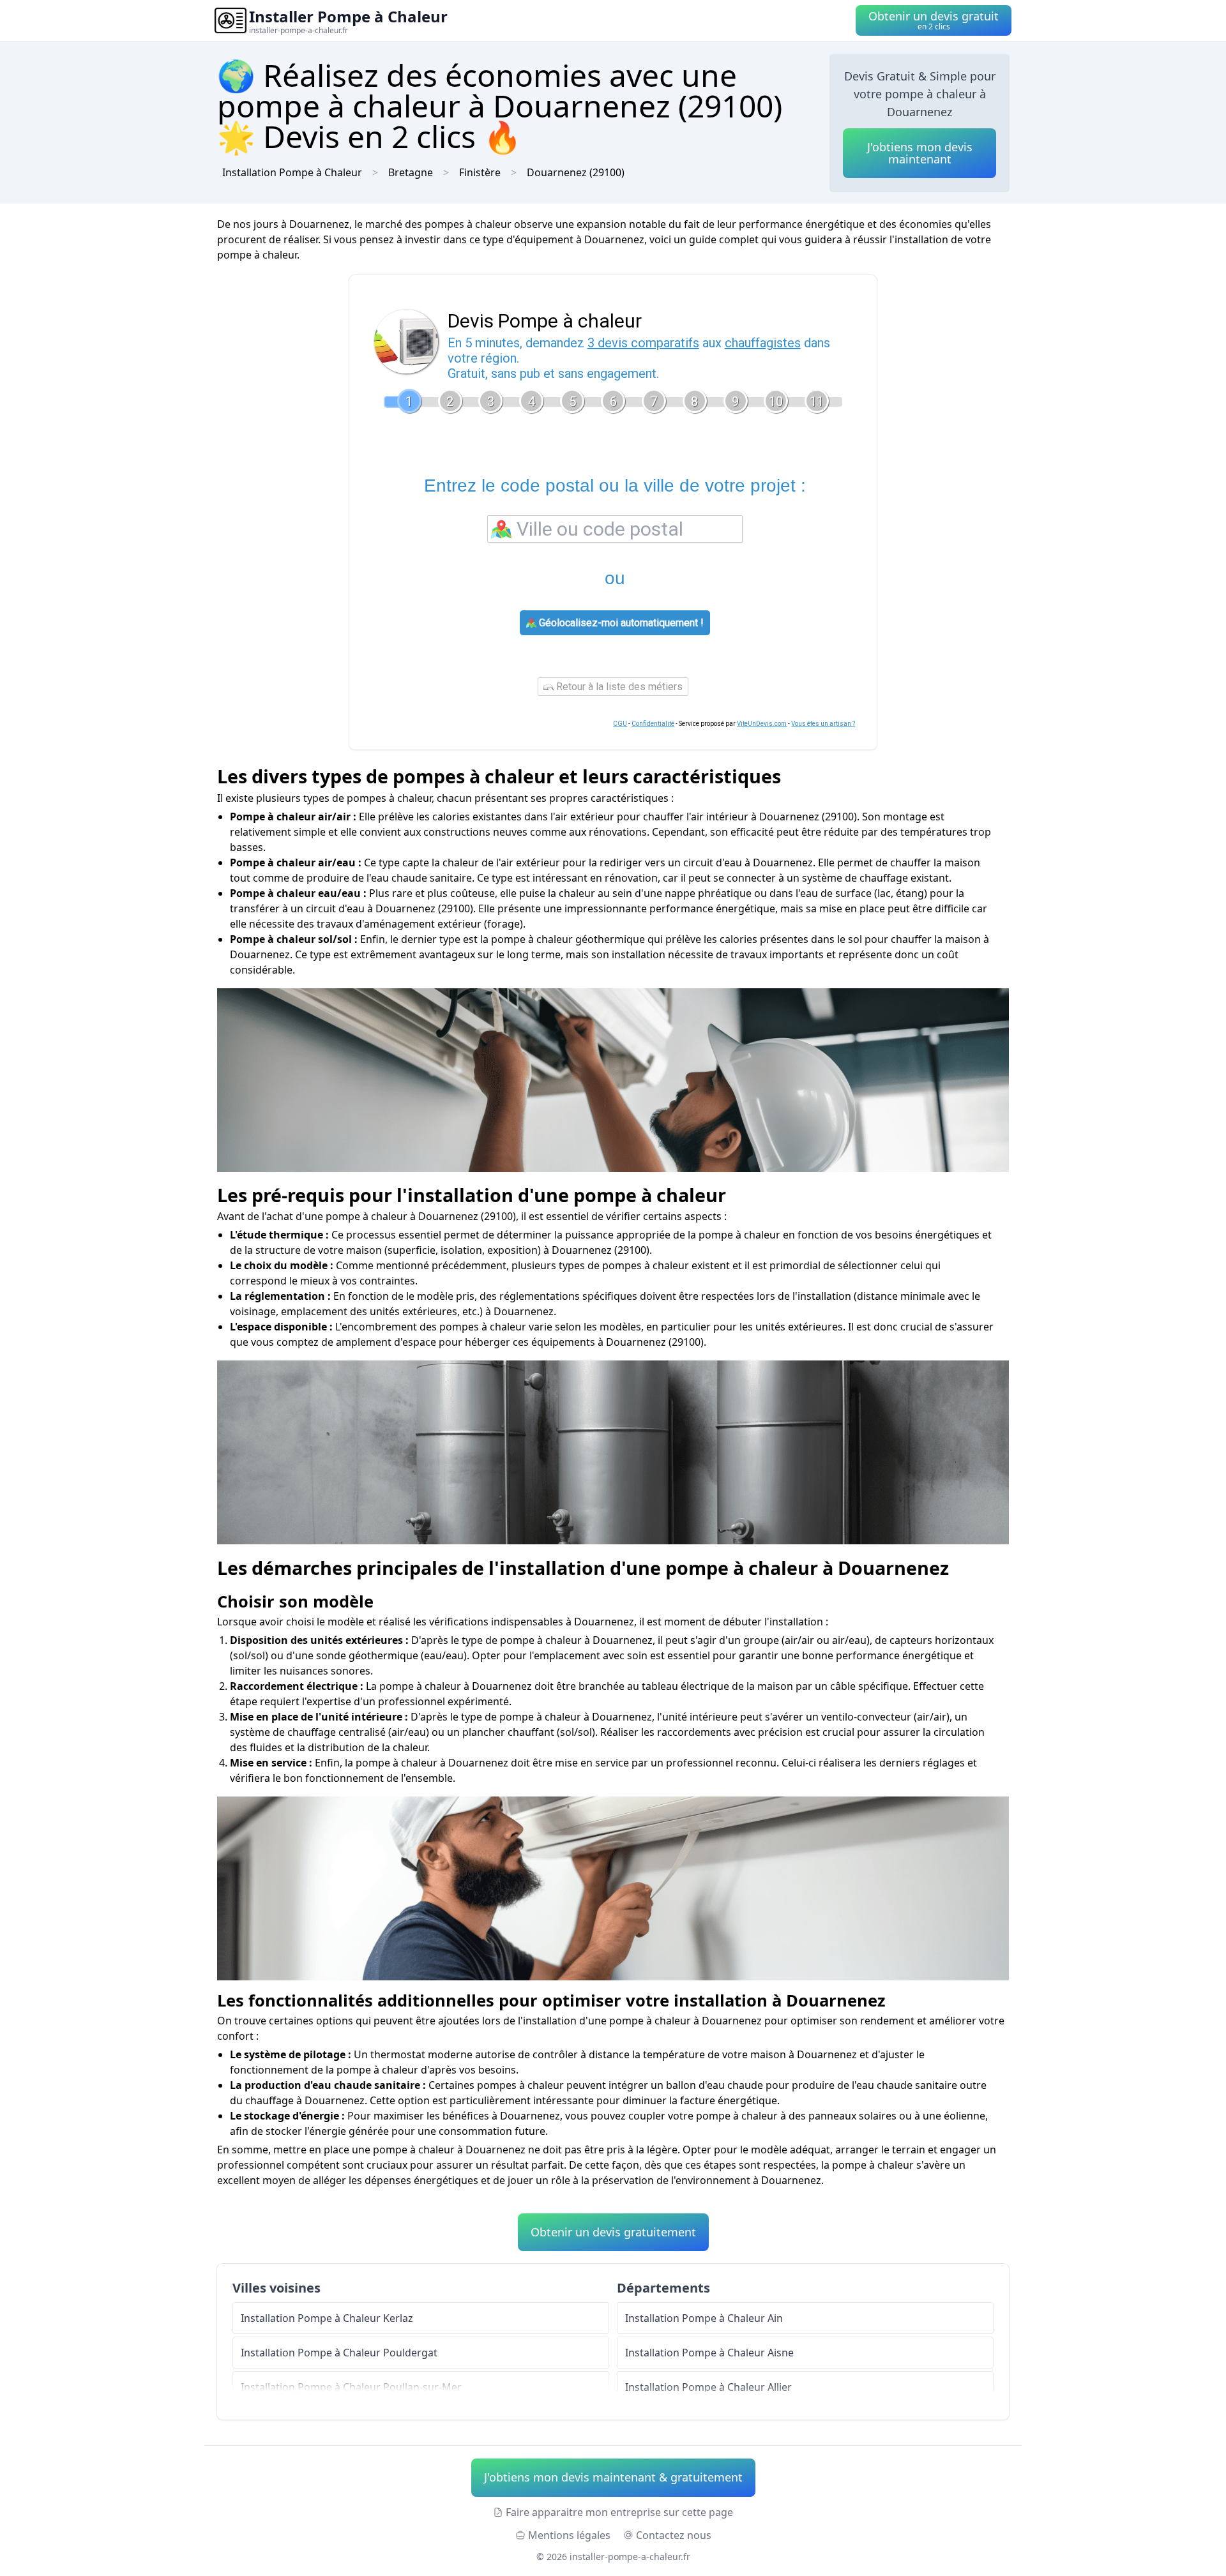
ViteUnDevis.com (762, 724)
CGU (620, 724)
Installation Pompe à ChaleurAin (704, 2318)
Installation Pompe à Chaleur (292, 172)
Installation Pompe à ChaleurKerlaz (327, 2318)
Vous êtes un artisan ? (823, 724)
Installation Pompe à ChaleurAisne (709, 2353)
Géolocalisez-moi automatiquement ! (620, 623)
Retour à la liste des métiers (618, 687)
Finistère (480, 172)
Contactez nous (674, 2535)
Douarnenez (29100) (576, 172)
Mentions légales (569, 2535)
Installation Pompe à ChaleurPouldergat (339, 2353)
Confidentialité (653, 724)
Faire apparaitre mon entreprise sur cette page (619, 2512)
